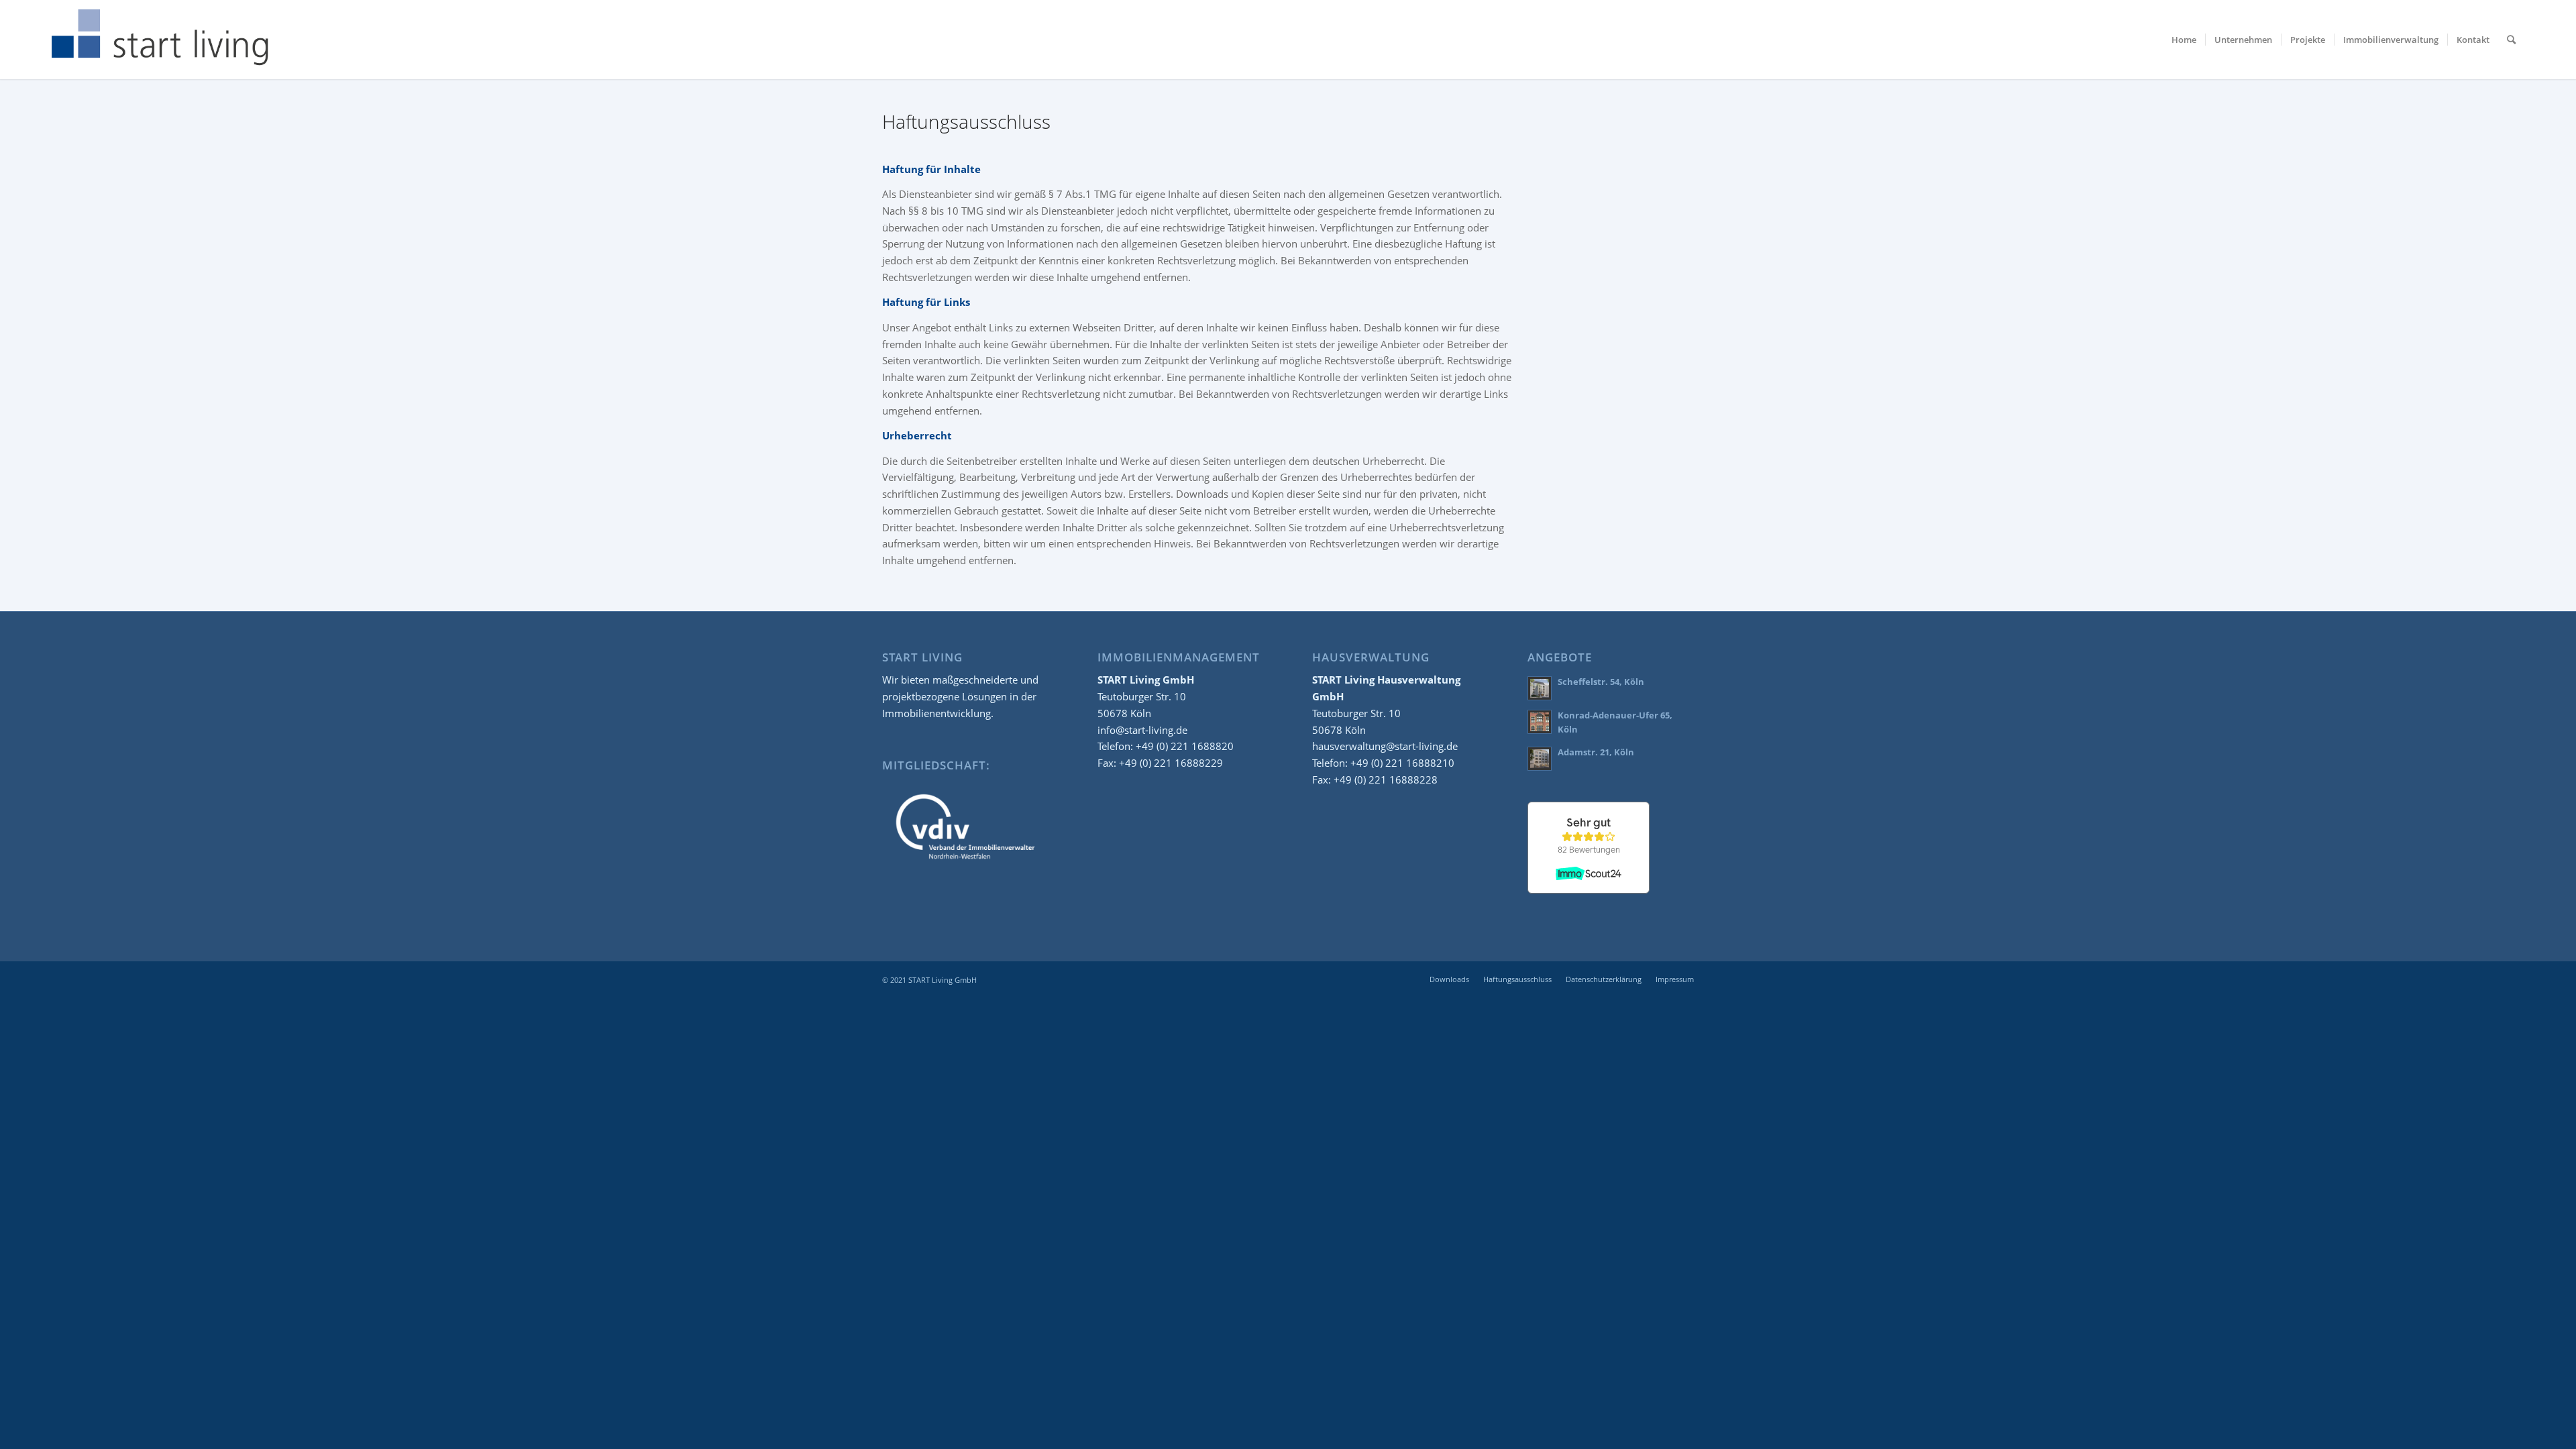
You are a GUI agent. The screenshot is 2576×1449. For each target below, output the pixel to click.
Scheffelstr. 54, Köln (1601, 682)
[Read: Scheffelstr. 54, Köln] (1540, 688)
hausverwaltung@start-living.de (1385, 746)
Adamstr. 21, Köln (1596, 752)
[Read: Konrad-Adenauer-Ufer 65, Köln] (1540, 722)
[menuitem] (2184, 40)
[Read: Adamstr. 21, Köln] (1540, 759)
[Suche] (2511, 40)
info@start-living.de (1142, 730)
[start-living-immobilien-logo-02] (161, 40)
